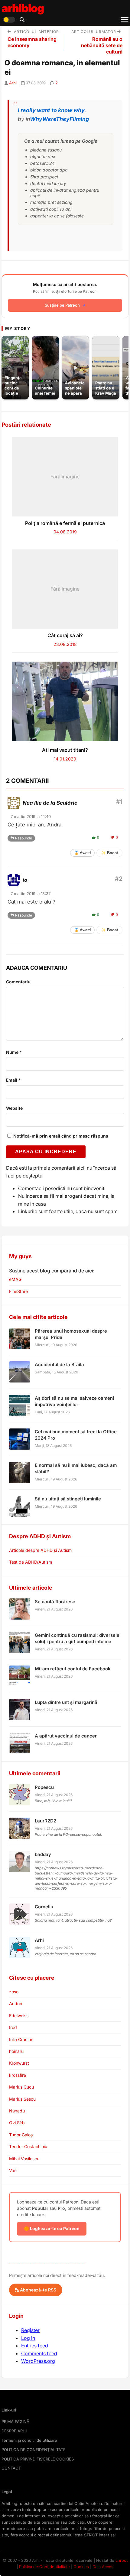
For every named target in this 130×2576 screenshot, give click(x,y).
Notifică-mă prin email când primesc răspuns (60, 1136)
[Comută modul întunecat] (9, 20)
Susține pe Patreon (62, 305)
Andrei (16, 2003)
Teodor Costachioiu (28, 2146)
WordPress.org (38, 2361)
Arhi (13, 83)
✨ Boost (109, 853)
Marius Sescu (22, 2099)
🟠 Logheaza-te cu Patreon (52, 2228)
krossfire (18, 2075)
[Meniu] (125, 20)
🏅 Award (82, 853)
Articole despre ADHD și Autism (40, 1550)
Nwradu (17, 2111)
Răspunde (24, 838)
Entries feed (35, 2346)
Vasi (13, 2170)
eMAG (15, 1279)
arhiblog (23, 8)
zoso (14, 1992)
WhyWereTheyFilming (59, 119)
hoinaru (16, 2051)
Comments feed (39, 2353)
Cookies (81, 2567)
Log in (28, 2338)
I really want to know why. (52, 110)
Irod (13, 2027)
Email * (13, 1080)
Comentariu (18, 982)
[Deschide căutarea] (22, 20)
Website (14, 1108)
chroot (122, 2560)
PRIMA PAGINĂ (15, 2421)
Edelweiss (19, 2016)
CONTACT (11, 2468)
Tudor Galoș (21, 2135)
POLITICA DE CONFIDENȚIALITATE (34, 2450)
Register (30, 2330)
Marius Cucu (21, 2087)
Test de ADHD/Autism (31, 1562)
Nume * (14, 1052)
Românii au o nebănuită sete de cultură (102, 45)
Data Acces (103, 2567)
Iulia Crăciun (21, 2039)
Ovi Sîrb (17, 2123)
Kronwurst (19, 2063)
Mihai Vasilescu (24, 2159)
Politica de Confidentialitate (44, 2567)
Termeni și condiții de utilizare (29, 2440)
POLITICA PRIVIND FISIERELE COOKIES (38, 2459)
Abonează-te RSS (37, 2290)
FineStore (18, 1291)
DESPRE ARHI (14, 2431)
